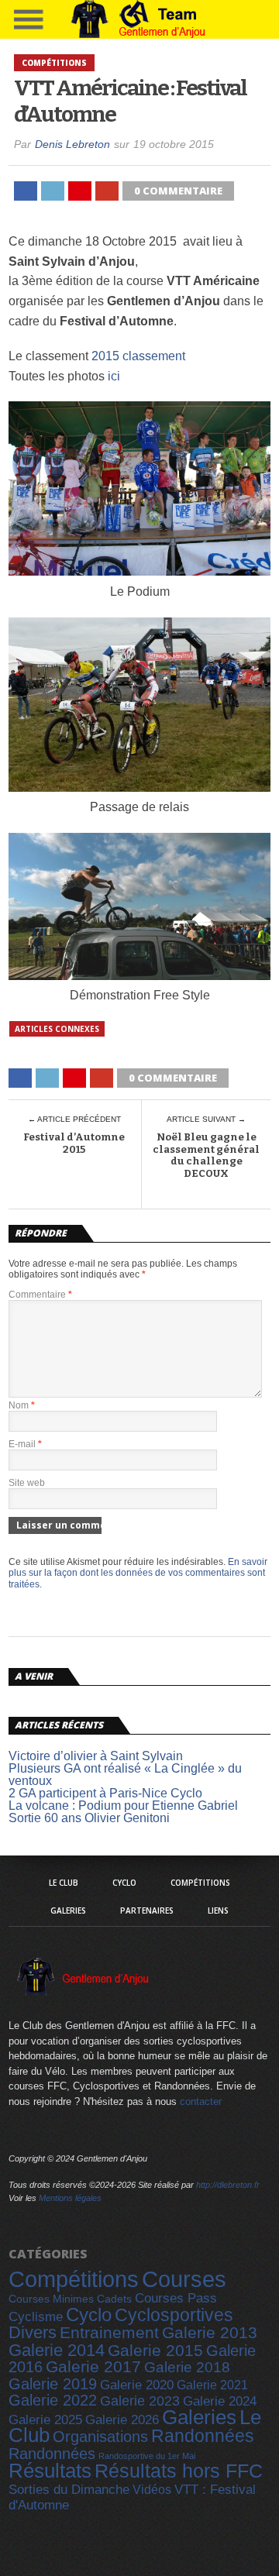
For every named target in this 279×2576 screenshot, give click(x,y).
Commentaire (40, 1295)
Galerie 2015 (155, 2350)
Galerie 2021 (212, 2385)
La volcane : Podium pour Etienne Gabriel (123, 1806)
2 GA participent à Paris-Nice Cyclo (105, 1793)
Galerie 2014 (57, 2350)
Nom (22, 1405)
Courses (184, 2279)
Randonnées (203, 2436)
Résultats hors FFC (179, 2471)
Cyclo (124, 1883)
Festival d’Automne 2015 (74, 1143)
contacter (201, 2101)
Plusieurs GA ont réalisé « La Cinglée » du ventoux (125, 1775)
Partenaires (147, 1911)
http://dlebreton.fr (228, 2185)
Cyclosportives (174, 2315)
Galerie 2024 (220, 2401)
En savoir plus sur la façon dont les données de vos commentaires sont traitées (138, 1573)
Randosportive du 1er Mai (147, 2456)
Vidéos (152, 2489)
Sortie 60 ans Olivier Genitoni (89, 1818)
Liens (218, 1911)
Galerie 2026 (122, 2420)
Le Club (64, 1883)
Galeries (68, 1911)
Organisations (100, 2437)
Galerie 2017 (93, 2367)
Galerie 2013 (210, 2333)
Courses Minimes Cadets (70, 2299)
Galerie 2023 (140, 2401)
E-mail (25, 1444)
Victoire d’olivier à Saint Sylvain (96, 1756)
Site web (27, 1483)
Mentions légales (70, 2198)
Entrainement (109, 2332)
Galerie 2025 (45, 2420)
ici (114, 376)
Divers (33, 2332)
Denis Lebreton (72, 144)
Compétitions (200, 1883)
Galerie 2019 (53, 2384)
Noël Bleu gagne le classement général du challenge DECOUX (206, 1155)
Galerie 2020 (137, 2385)
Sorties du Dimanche (69, 2490)
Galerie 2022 (53, 2400)
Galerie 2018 (187, 2367)
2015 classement (138, 356)
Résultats (50, 2471)
